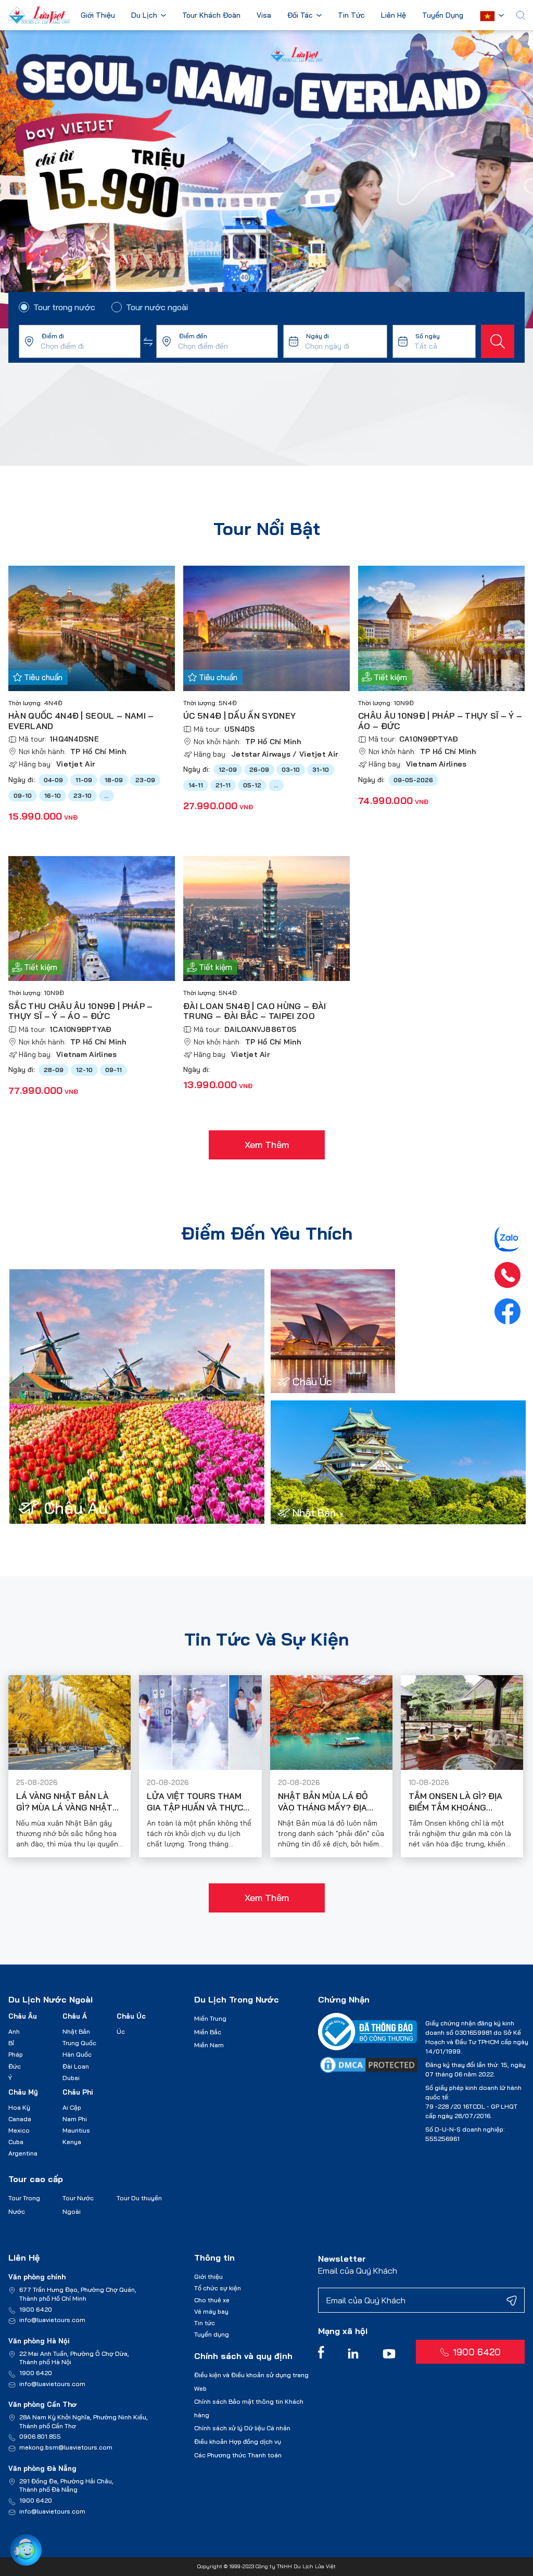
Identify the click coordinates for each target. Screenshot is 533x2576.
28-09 (54, 1070)
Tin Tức (351, 16)
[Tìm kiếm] (498, 341)
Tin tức (205, 2323)
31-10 (321, 769)
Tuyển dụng (212, 2334)
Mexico (19, 2130)
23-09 (145, 780)
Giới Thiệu (98, 16)
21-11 (223, 785)
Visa (264, 16)
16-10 (53, 795)
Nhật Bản (76, 2031)
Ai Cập (72, 2107)
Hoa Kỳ (19, 2107)
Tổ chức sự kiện (218, 2288)
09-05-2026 (413, 780)
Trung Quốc (79, 2043)
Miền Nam (209, 2045)
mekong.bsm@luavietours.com (66, 2447)
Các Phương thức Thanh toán (238, 2455)
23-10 (83, 795)
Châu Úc (131, 2016)
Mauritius (76, 2130)
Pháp (16, 2054)
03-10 (291, 769)
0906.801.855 (40, 2436)
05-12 (252, 785)
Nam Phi (75, 2119)
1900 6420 (36, 2309)
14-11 (196, 785)
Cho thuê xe (212, 2300)
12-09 (228, 769)
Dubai (71, 2078)
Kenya (72, 2142)
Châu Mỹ (23, 2092)
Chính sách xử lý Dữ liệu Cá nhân (242, 2428)
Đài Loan (76, 2066)
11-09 (84, 780)
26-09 (259, 769)
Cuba (16, 2142)
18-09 (114, 780)
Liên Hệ (394, 16)
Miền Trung (210, 2018)
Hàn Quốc (77, 2054)
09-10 (23, 795)
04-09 (53, 780)
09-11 (113, 1070)
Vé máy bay (211, 2311)
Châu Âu (23, 2016)
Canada (20, 2119)
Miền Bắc (208, 2032)
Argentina (23, 2153)
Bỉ (11, 2043)
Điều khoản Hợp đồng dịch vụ (238, 2441)
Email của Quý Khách (358, 2271)
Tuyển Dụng (443, 16)
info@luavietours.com (52, 2320)
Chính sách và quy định (243, 2356)
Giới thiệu (208, 2277)
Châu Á (75, 2016)
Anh (14, 2031)
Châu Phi (78, 2092)
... (106, 795)
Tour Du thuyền (139, 2198)
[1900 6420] (507, 1275)
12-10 (84, 1070)
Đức (15, 2066)
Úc (121, 2031)
